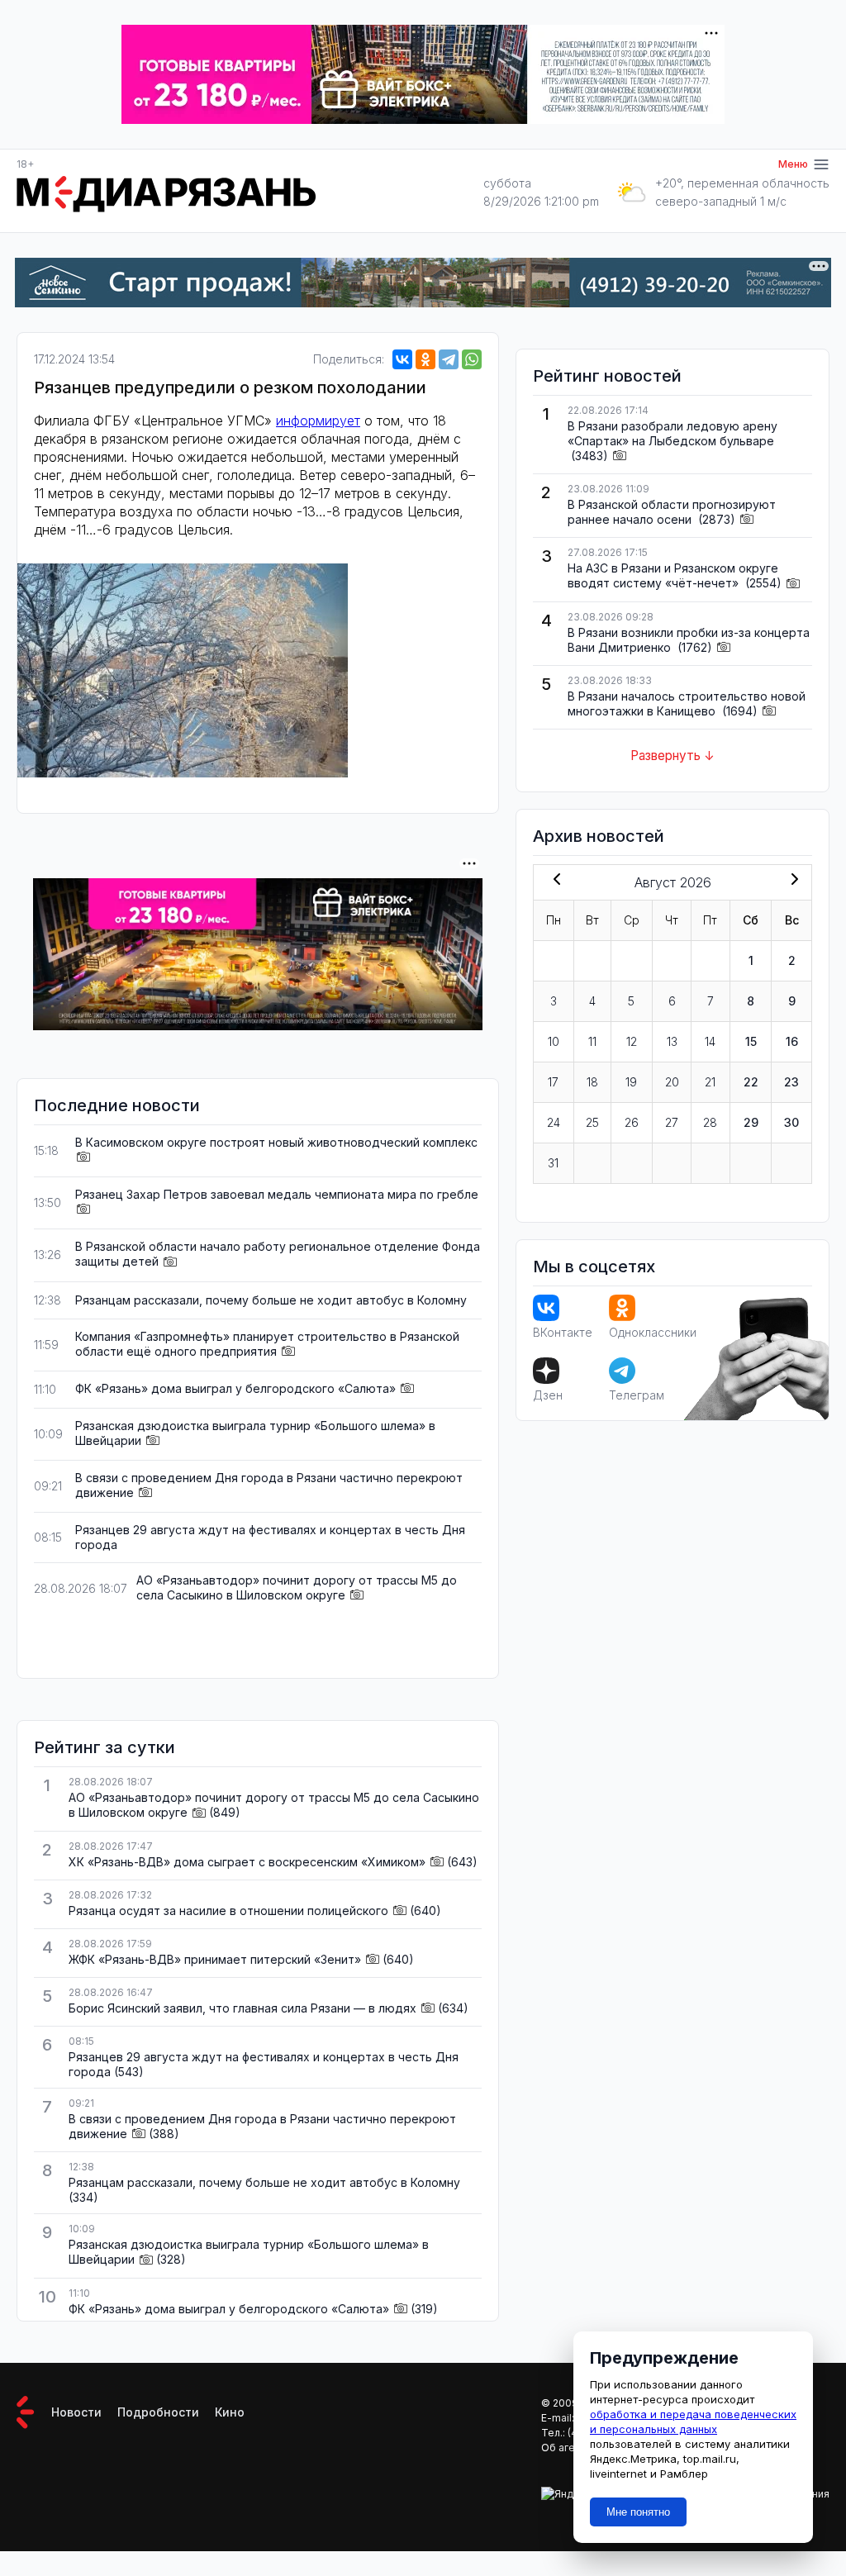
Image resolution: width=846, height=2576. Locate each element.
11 (592, 1041)
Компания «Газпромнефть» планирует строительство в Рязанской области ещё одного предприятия (267, 1344)
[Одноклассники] (425, 359)
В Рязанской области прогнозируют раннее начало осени (672, 512)
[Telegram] (449, 359)
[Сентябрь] (791, 881)
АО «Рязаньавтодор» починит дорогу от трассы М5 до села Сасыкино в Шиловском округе (297, 1587)
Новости (76, 2412)
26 (632, 1122)
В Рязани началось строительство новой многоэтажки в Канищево (687, 703)
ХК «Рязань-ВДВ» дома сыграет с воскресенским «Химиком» (247, 1862)
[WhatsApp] (472, 359)
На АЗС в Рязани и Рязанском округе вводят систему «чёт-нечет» (673, 575)
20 (672, 1082)
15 (751, 1041)
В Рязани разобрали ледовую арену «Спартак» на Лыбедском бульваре (673, 433)
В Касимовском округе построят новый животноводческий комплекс (276, 1142)
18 (592, 1082)
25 (592, 1122)
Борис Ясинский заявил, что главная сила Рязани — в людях (242, 2008)
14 (710, 1041)
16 (792, 1041)
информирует (318, 421)
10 (554, 1041)
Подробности (158, 2412)
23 (791, 1082)
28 (710, 1122)
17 (553, 1082)
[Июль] (554, 881)
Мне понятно (638, 2512)
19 (631, 1082)
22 (751, 1082)
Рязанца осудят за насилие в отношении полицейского (228, 1911)
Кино (230, 2412)
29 (751, 1122)
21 (710, 1082)
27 (672, 1122)
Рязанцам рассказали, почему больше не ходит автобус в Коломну (271, 1300)
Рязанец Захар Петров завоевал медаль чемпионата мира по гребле (277, 1194)
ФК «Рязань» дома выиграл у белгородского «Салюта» (235, 1388)
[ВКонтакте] (402, 359)
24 (554, 1122)
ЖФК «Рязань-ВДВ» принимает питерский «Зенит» (215, 1959)
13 (672, 1041)
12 (632, 1041)
